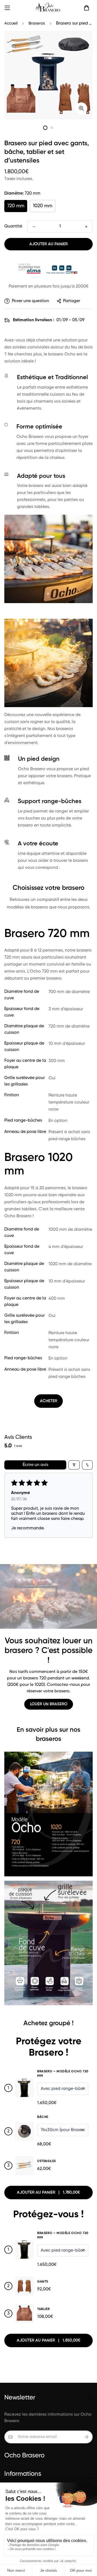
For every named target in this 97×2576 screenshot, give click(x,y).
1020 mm (43, 206)
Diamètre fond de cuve (22, 995)
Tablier (43, 2309)
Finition (12, 1095)
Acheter (48, 1401)
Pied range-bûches (23, 1121)
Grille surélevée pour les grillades (25, 1081)
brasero (56, 354)
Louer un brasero (49, 1704)
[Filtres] (74, 1465)
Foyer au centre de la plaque (25, 1064)
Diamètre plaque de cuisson (24, 1029)
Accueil (11, 23)
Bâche (43, 2117)
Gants (43, 2282)
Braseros (37, 23)
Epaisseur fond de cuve (22, 1012)
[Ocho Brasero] (49, 8)
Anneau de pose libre (25, 1132)
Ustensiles (47, 2161)
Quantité (13, 226)
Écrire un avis (35, 1465)
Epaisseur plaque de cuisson (24, 1047)
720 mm (16, 206)
